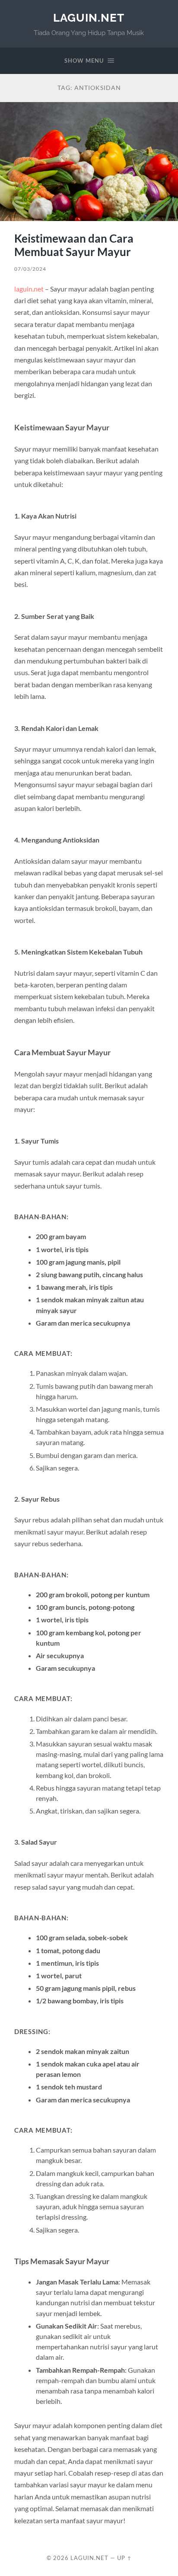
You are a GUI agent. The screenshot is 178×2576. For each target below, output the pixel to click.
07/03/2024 (30, 269)
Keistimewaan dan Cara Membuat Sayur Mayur (74, 245)
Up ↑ (124, 2558)
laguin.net (89, 18)
